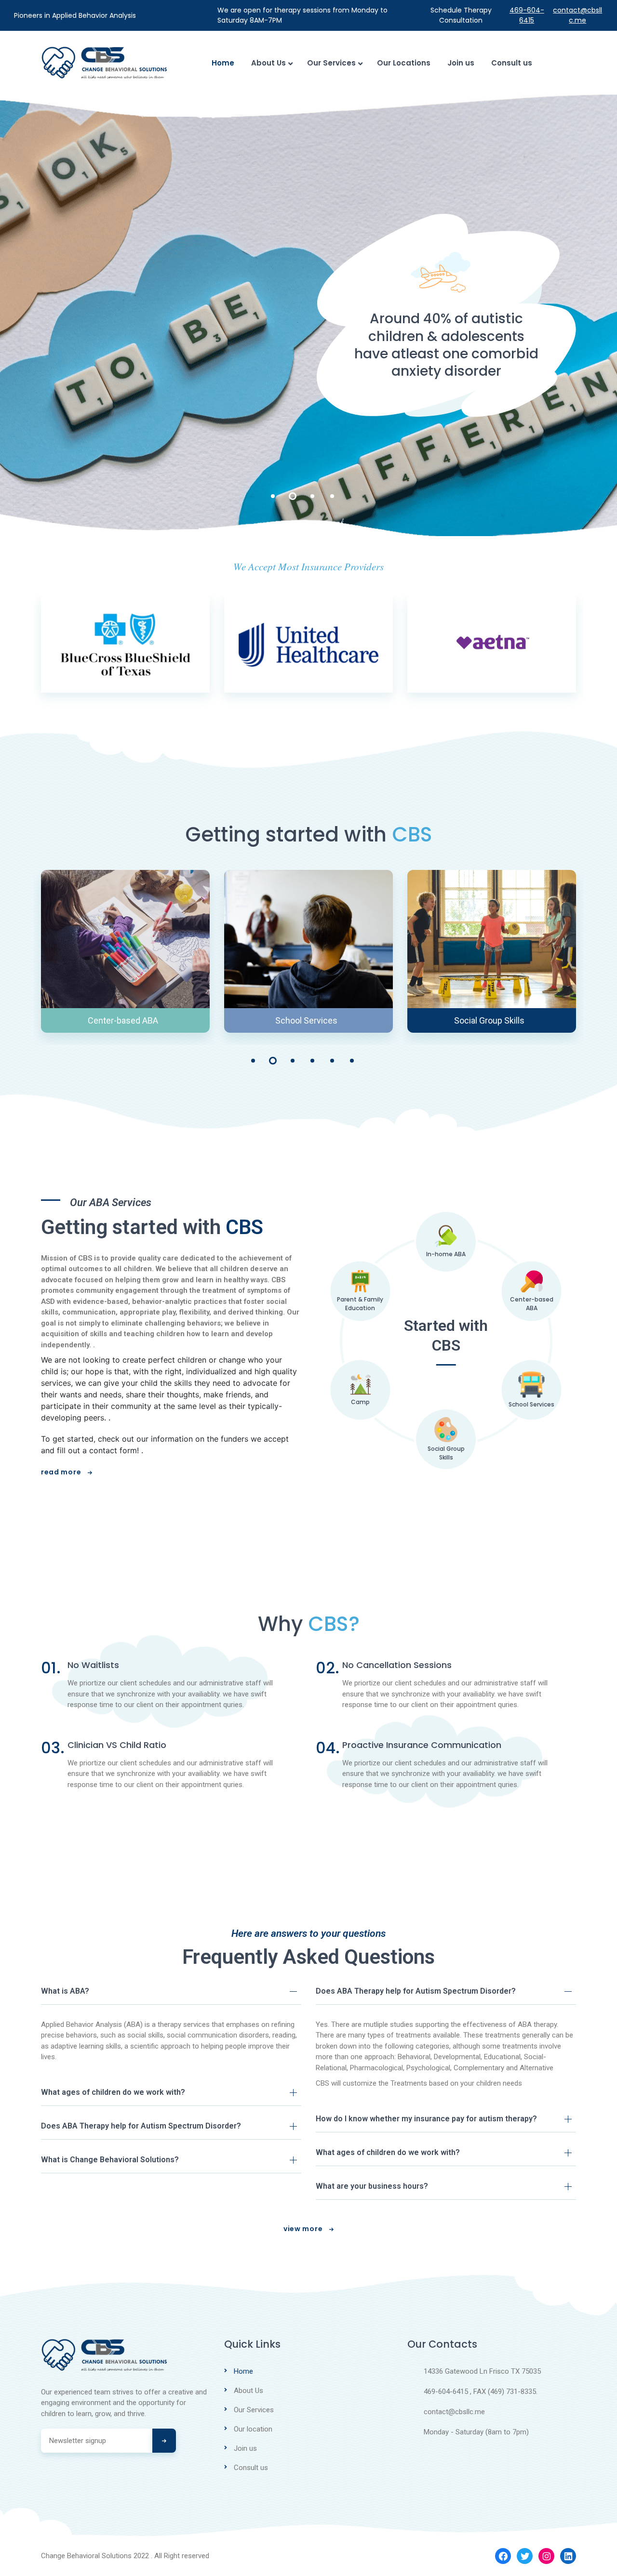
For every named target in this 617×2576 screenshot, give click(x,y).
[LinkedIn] (568, 2556)
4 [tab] (332, 496)
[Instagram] (546, 2556)
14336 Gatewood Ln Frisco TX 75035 (482, 2371)
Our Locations (404, 63)
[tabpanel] (308, 315)
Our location (253, 2429)
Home (223, 63)
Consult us (512, 63)
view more (304, 2229)
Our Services (331, 63)
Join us (461, 63)
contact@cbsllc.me (577, 15)
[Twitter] (525, 2556)
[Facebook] (503, 2556)
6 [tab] (352, 1061)
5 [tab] (332, 1061)
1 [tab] (273, 496)
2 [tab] (293, 496)
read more (62, 1472)
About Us (268, 63)
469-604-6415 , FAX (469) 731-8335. (481, 2392)
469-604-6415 (527, 15)
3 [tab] (312, 496)
